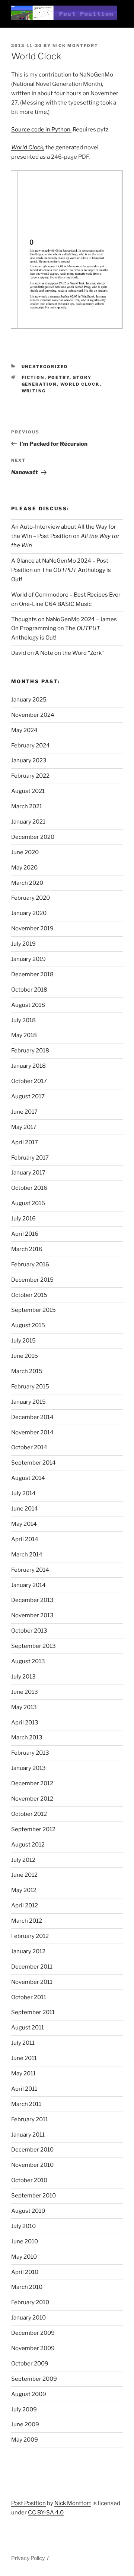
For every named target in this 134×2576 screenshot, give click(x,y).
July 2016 (23, 1219)
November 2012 (32, 1799)
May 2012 (24, 1890)
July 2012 (23, 1860)
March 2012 (27, 1921)
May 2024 (24, 730)
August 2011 (28, 2028)
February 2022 (30, 776)
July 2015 (23, 1341)
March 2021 (27, 806)
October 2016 (29, 1188)
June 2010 (25, 2241)
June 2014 (25, 1509)
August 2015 (28, 1325)
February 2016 (30, 1264)
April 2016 (25, 1234)
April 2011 (24, 2089)
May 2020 (24, 868)
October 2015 (29, 1295)
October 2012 (29, 1814)
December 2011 (32, 1967)
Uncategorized (45, 367)
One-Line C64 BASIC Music (55, 604)
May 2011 (23, 2073)
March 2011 (26, 2104)
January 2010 (28, 2318)
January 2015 (28, 1402)
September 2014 (33, 1463)
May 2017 (24, 1127)
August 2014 (28, 1478)
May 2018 (24, 1035)
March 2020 (27, 883)
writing (34, 391)
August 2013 (28, 1661)
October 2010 (29, 2180)
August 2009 (29, 2394)
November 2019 (32, 928)
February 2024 (31, 746)
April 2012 (25, 1905)
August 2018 (28, 1005)
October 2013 (29, 1631)
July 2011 (23, 2043)
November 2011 (32, 1982)
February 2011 (30, 2119)
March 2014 (27, 1555)
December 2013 (32, 1600)
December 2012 (32, 1783)
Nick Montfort (75, 46)
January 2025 (29, 700)
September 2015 (33, 1310)
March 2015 (27, 1371)
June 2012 (24, 1875)
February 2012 (30, 1936)
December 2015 (32, 1280)
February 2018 (30, 1051)
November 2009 (33, 2348)
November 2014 (32, 1432)
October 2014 (29, 1447)
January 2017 (28, 1173)
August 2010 (28, 2211)
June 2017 (24, 1112)
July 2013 (23, 1677)
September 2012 (33, 1829)
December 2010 (32, 2150)
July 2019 (23, 944)
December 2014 (32, 1417)
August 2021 (28, 791)
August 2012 (28, 1845)
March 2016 (27, 1249)
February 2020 (31, 898)
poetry (59, 377)
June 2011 (24, 2058)
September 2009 (34, 2379)
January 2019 (28, 959)
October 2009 (30, 2364)
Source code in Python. (41, 130)
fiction (33, 377)
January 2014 (28, 1585)
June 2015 (25, 1356)
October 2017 (29, 1081)
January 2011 (28, 2135)
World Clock (80, 384)
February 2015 (30, 1387)
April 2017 (25, 1142)
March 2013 (27, 1737)
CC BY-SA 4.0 (46, 2513)
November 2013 (32, 1615)
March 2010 (27, 2287)
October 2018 (29, 990)
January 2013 (28, 1768)
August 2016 (28, 1203)
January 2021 (28, 822)
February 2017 (30, 1158)
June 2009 (25, 2424)
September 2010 (33, 2196)
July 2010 (23, 2226)
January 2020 (29, 913)
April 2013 (25, 1723)
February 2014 (30, 1570)
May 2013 (24, 1707)
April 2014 (25, 1539)
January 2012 (28, 1951)
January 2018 (28, 1066)
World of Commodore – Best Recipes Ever (66, 595)
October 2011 (29, 1997)
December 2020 (33, 837)
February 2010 (30, 2302)
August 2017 (28, 1096)
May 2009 (25, 2440)
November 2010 (32, 2165)
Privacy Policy (28, 2558)
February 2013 (30, 1753)
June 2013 (25, 1692)
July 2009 (24, 2409)
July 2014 (23, 1493)
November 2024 (33, 715)
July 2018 (23, 1020)
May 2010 (24, 2257)
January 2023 (29, 760)
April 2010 (25, 2272)
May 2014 (24, 1524)
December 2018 (32, 974)
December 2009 (33, 2333)
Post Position (28, 2503)
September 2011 (33, 2012)
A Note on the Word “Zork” (69, 653)
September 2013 (33, 1646)
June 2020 (25, 852)
